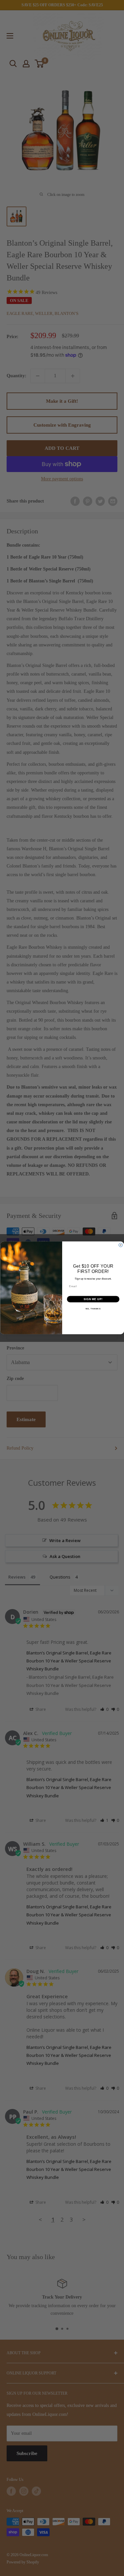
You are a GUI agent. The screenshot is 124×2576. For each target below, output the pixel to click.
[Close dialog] (121, 1245)
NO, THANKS (93, 1309)
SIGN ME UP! (93, 1299)
